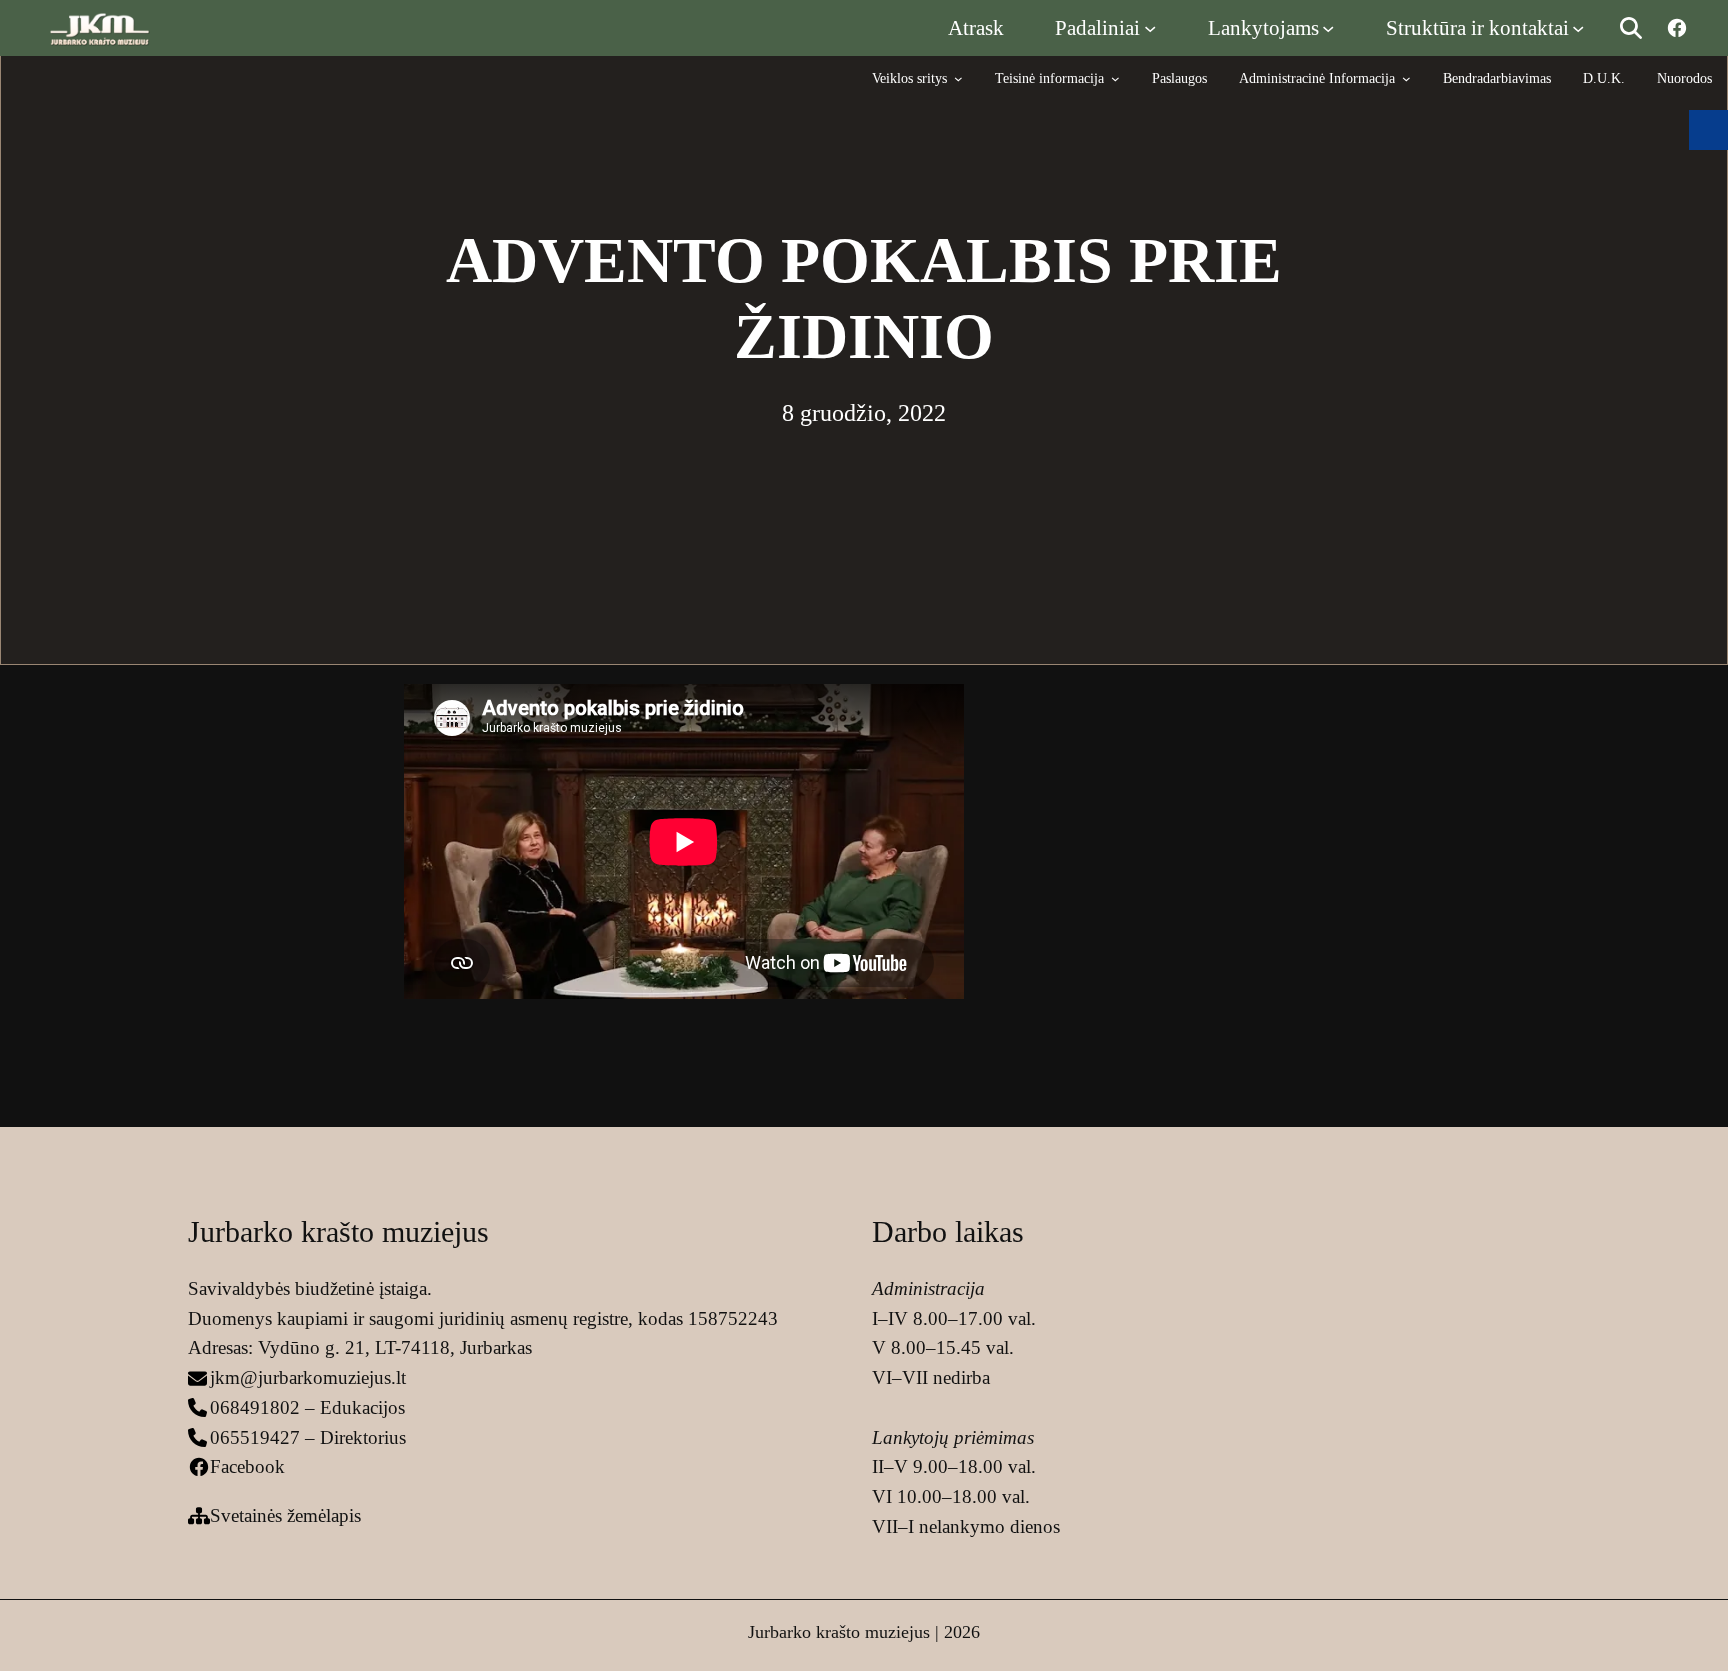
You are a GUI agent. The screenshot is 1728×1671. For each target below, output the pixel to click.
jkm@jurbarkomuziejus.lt (308, 1377)
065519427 (255, 1437)
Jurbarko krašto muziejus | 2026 (864, 1632)
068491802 (255, 1407)
